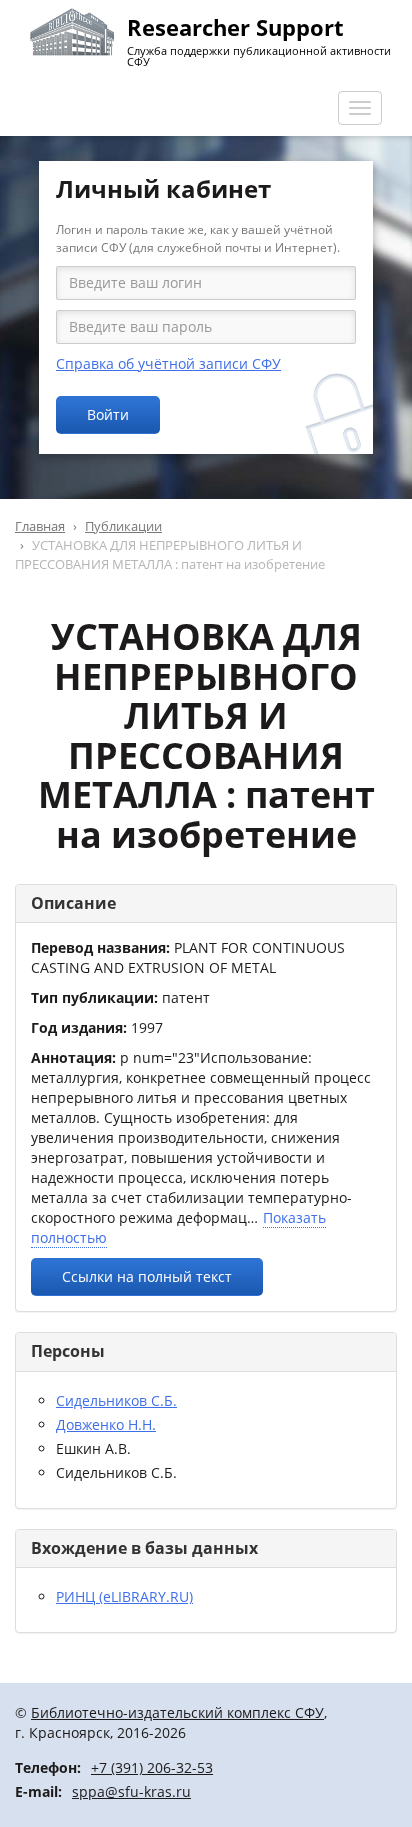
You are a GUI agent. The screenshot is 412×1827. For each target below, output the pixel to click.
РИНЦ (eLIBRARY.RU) (124, 1596)
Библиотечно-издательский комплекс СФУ (177, 1712)
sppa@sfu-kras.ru (131, 1791)
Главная (40, 526)
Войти (108, 414)
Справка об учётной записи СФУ (168, 363)
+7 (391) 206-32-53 (152, 1767)
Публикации (123, 526)
